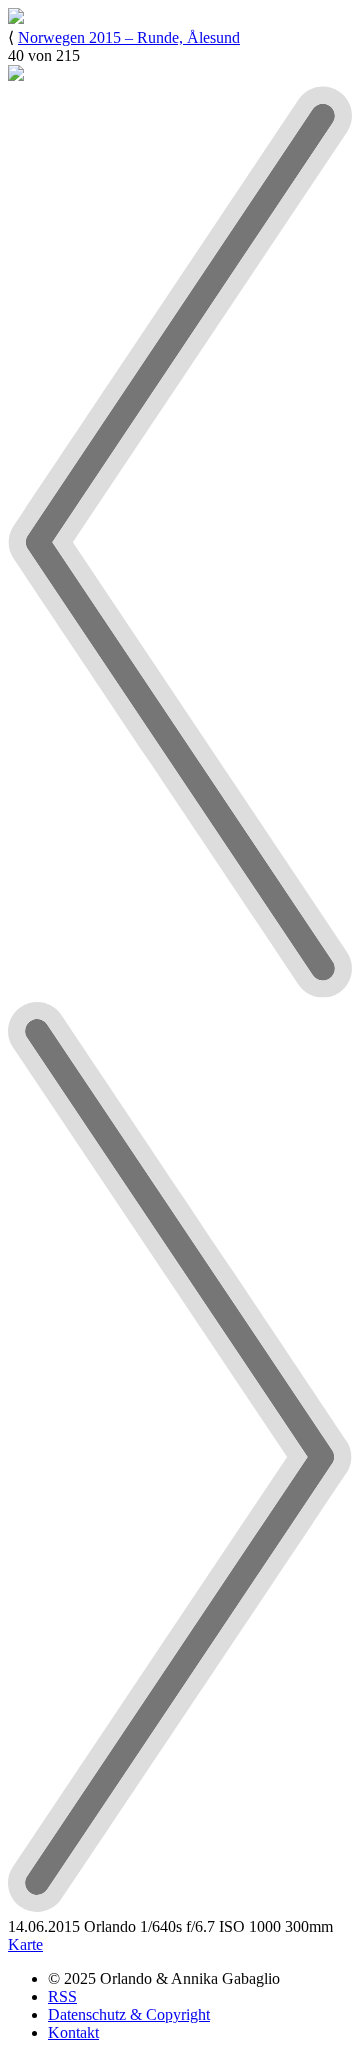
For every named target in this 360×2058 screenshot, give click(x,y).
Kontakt (73, 2032)
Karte (25, 1944)
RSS (62, 1996)
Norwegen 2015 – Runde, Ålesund (129, 37)
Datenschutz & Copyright (129, 2014)
